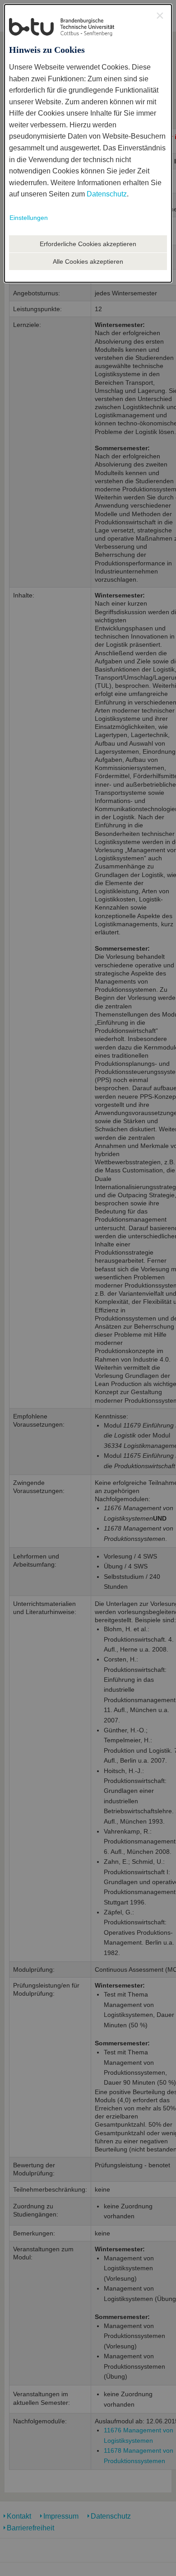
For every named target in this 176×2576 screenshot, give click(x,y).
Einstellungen (29, 218)
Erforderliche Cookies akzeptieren (88, 244)
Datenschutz (107, 194)
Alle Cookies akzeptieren (88, 261)
